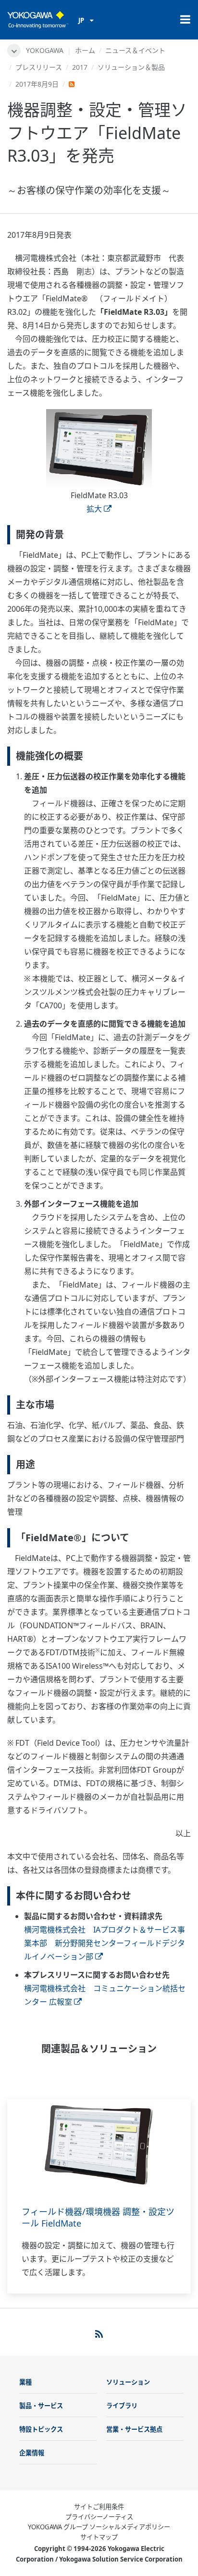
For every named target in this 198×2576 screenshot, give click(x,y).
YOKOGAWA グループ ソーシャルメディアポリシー (99, 2527)
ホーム (85, 50)
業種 (25, 2382)
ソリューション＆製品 (131, 67)
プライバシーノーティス (99, 2517)
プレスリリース (39, 67)
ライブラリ (122, 2406)
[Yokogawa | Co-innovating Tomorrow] (38, 20)
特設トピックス (41, 2429)
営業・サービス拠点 (134, 2429)
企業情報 (32, 2453)
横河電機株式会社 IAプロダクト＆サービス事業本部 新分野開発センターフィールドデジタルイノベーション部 (105, 1943)
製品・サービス (41, 2406)
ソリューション (128, 2382)
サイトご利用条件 (99, 2507)
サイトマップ (99, 2537)
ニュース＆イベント (135, 50)
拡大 (94, 509)
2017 (80, 67)
